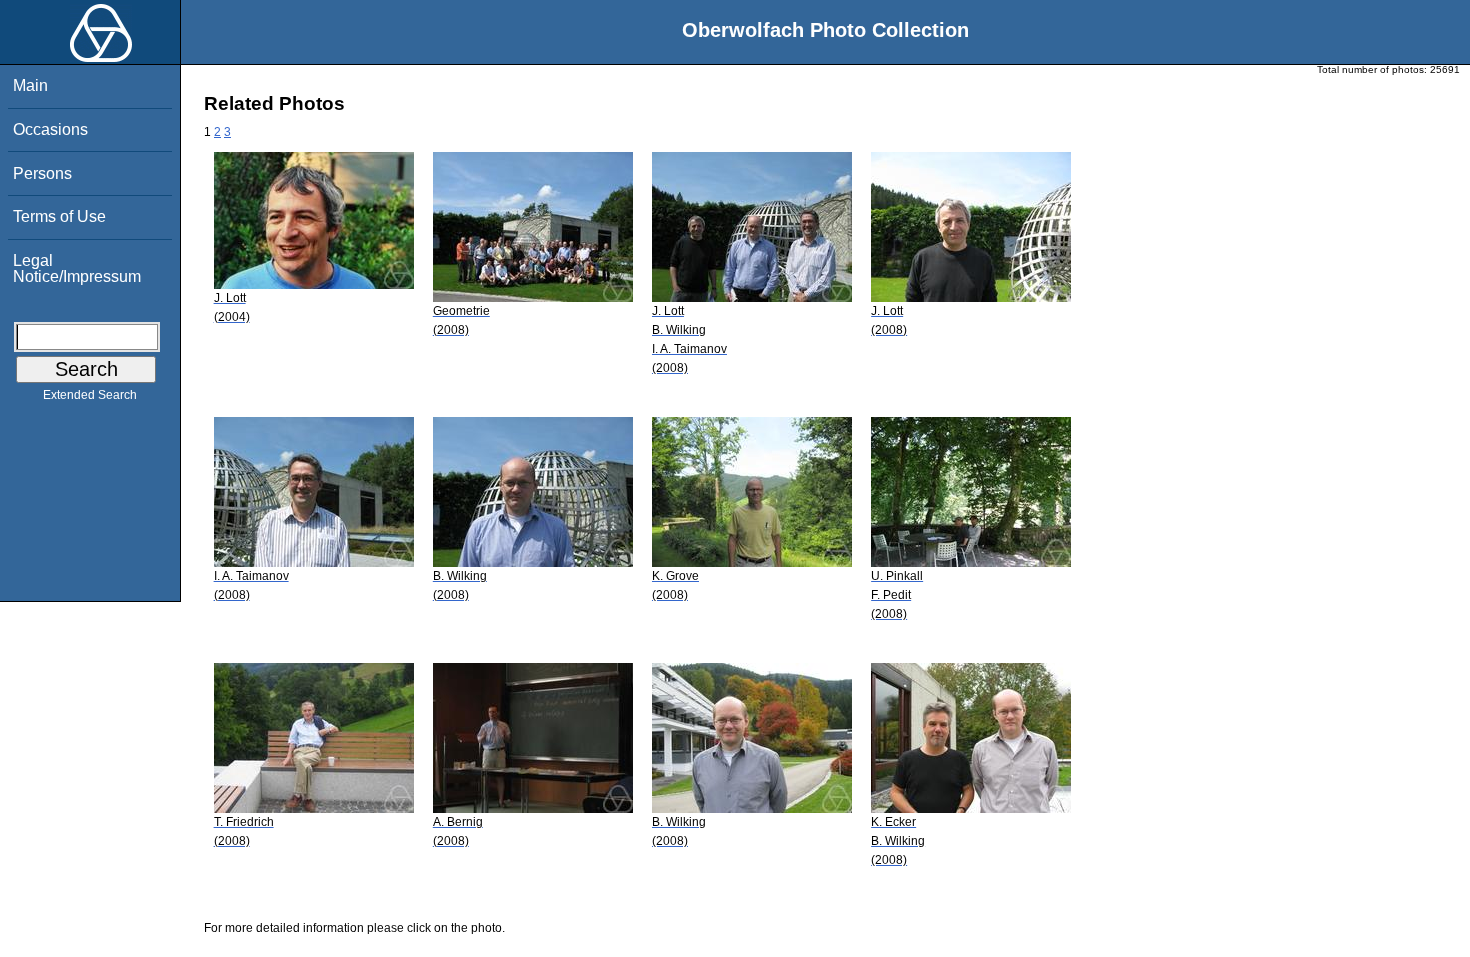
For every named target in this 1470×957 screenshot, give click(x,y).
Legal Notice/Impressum (77, 268)
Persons (42, 173)
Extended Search (90, 395)
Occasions (50, 129)
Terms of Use (59, 216)
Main (30, 85)
